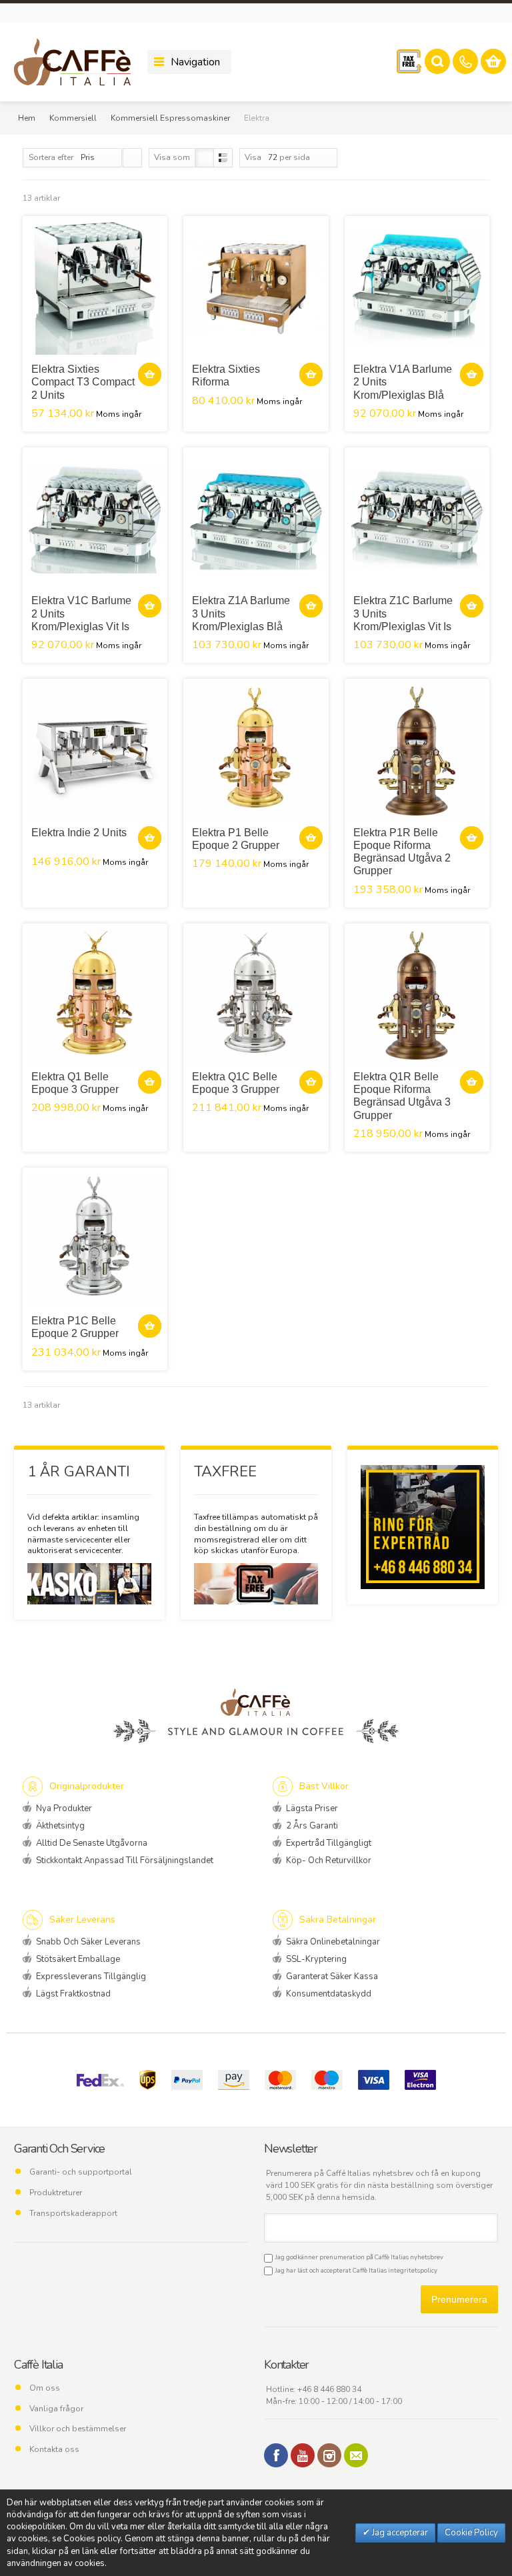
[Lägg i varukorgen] (150, 374)
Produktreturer (56, 2193)
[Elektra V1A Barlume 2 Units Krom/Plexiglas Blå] (417, 288)
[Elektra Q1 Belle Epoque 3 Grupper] (95, 996)
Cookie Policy (471, 2533)
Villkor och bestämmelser (78, 2429)
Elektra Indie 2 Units (79, 833)
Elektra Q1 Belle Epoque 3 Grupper (75, 1083)
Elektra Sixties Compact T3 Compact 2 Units (83, 382)
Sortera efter (51, 157)
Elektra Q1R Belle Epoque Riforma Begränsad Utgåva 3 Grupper (402, 1096)
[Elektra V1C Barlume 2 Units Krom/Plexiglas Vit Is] (95, 520)
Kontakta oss (54, 2449)
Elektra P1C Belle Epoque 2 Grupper (75, 1327)
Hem (27, 118)
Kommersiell (73, 118)
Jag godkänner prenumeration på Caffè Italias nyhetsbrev (358, 2257)
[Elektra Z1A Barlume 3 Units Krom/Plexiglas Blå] (256, 520)
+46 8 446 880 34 (329, 2389)
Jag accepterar (399, 2533)
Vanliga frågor (56, 2409)
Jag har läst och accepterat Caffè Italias (355, 2270)
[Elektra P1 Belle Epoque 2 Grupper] (256, 751)
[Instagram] (329, 2455)
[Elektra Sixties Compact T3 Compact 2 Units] (95, 288)
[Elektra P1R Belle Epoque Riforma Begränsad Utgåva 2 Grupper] (417, 751)
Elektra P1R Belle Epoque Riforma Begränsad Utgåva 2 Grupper (402, 852)
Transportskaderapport (73, 2213)
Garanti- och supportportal (81, 2172)
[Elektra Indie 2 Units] (95, 751)
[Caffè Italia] (72, 62)
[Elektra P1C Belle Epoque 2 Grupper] (95, 1240)
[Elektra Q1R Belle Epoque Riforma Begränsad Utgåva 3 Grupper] (417, 996)
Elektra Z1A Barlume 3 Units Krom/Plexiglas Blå (241, 613)
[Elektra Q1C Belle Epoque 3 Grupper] (256, 996)
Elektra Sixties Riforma (226, 375)
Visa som (172, 157)
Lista (223, 158)
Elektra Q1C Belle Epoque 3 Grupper (236, 1083)
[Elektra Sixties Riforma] (256, 288)
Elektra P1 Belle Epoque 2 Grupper (236, 839)
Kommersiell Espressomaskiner (170, 118)
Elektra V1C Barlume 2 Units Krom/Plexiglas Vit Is (81, 613)
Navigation (195, 62)
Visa (253, 157)
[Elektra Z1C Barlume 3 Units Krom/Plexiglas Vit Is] (417, 520)
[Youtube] (303, 2455)
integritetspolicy (413, 2270)
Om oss (45, 2388)
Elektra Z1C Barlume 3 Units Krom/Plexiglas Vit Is (403, 613)
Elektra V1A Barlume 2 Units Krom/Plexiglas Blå (403, 382)
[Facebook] (276, 2455)
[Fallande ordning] (132, 158)
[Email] (356, 2455)
